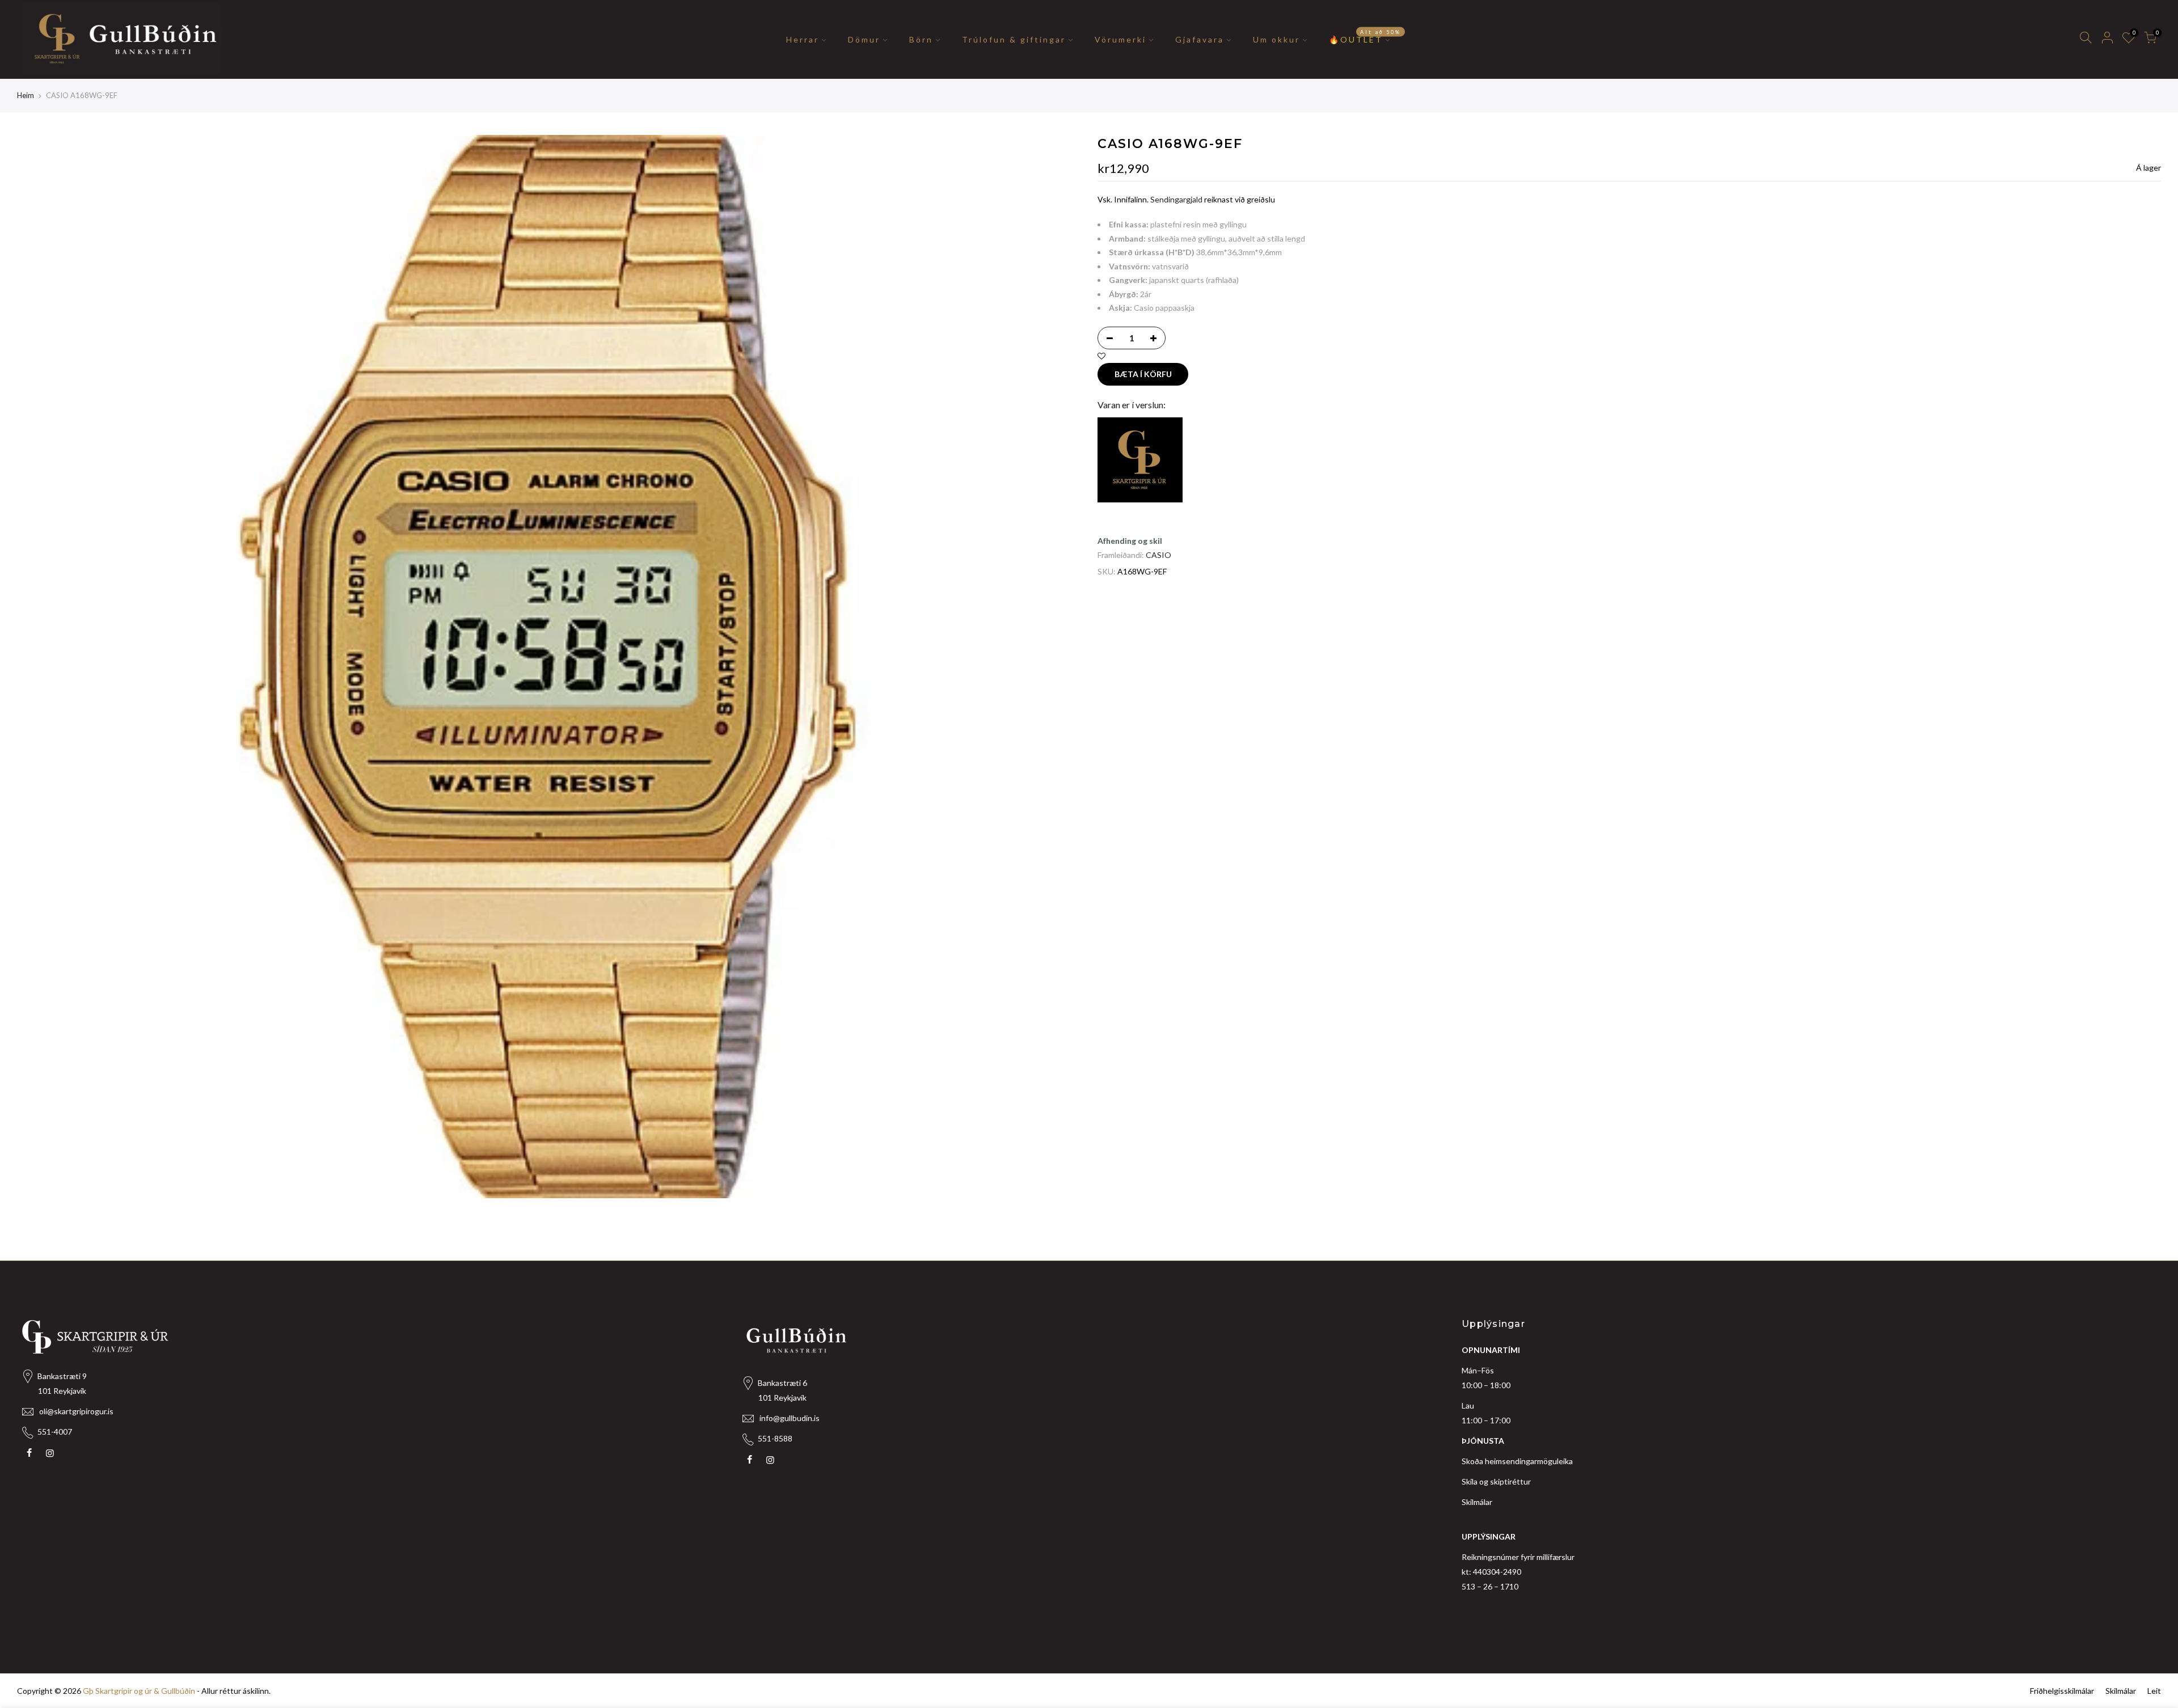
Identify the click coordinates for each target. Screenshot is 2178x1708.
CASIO (1158, 555)
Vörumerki (1120, 39)
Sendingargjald (1176, 199)
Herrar (803, 39)
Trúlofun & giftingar (1014, 39)
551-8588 (775, 1438)
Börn (921, 39)
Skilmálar (1477, 1502)
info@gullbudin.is (790, 1418)
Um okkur (1276, 39)
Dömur (864, 39)
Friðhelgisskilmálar (2062, 1691)
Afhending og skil (1130, 541)
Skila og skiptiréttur (1496, 1481)
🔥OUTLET (1365, 36)
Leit (2154, 1691)
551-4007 (55, 1432)
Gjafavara (1200, 39)
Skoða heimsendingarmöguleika (1517, 1461)
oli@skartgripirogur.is (76, 1411)
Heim (26, 95)
